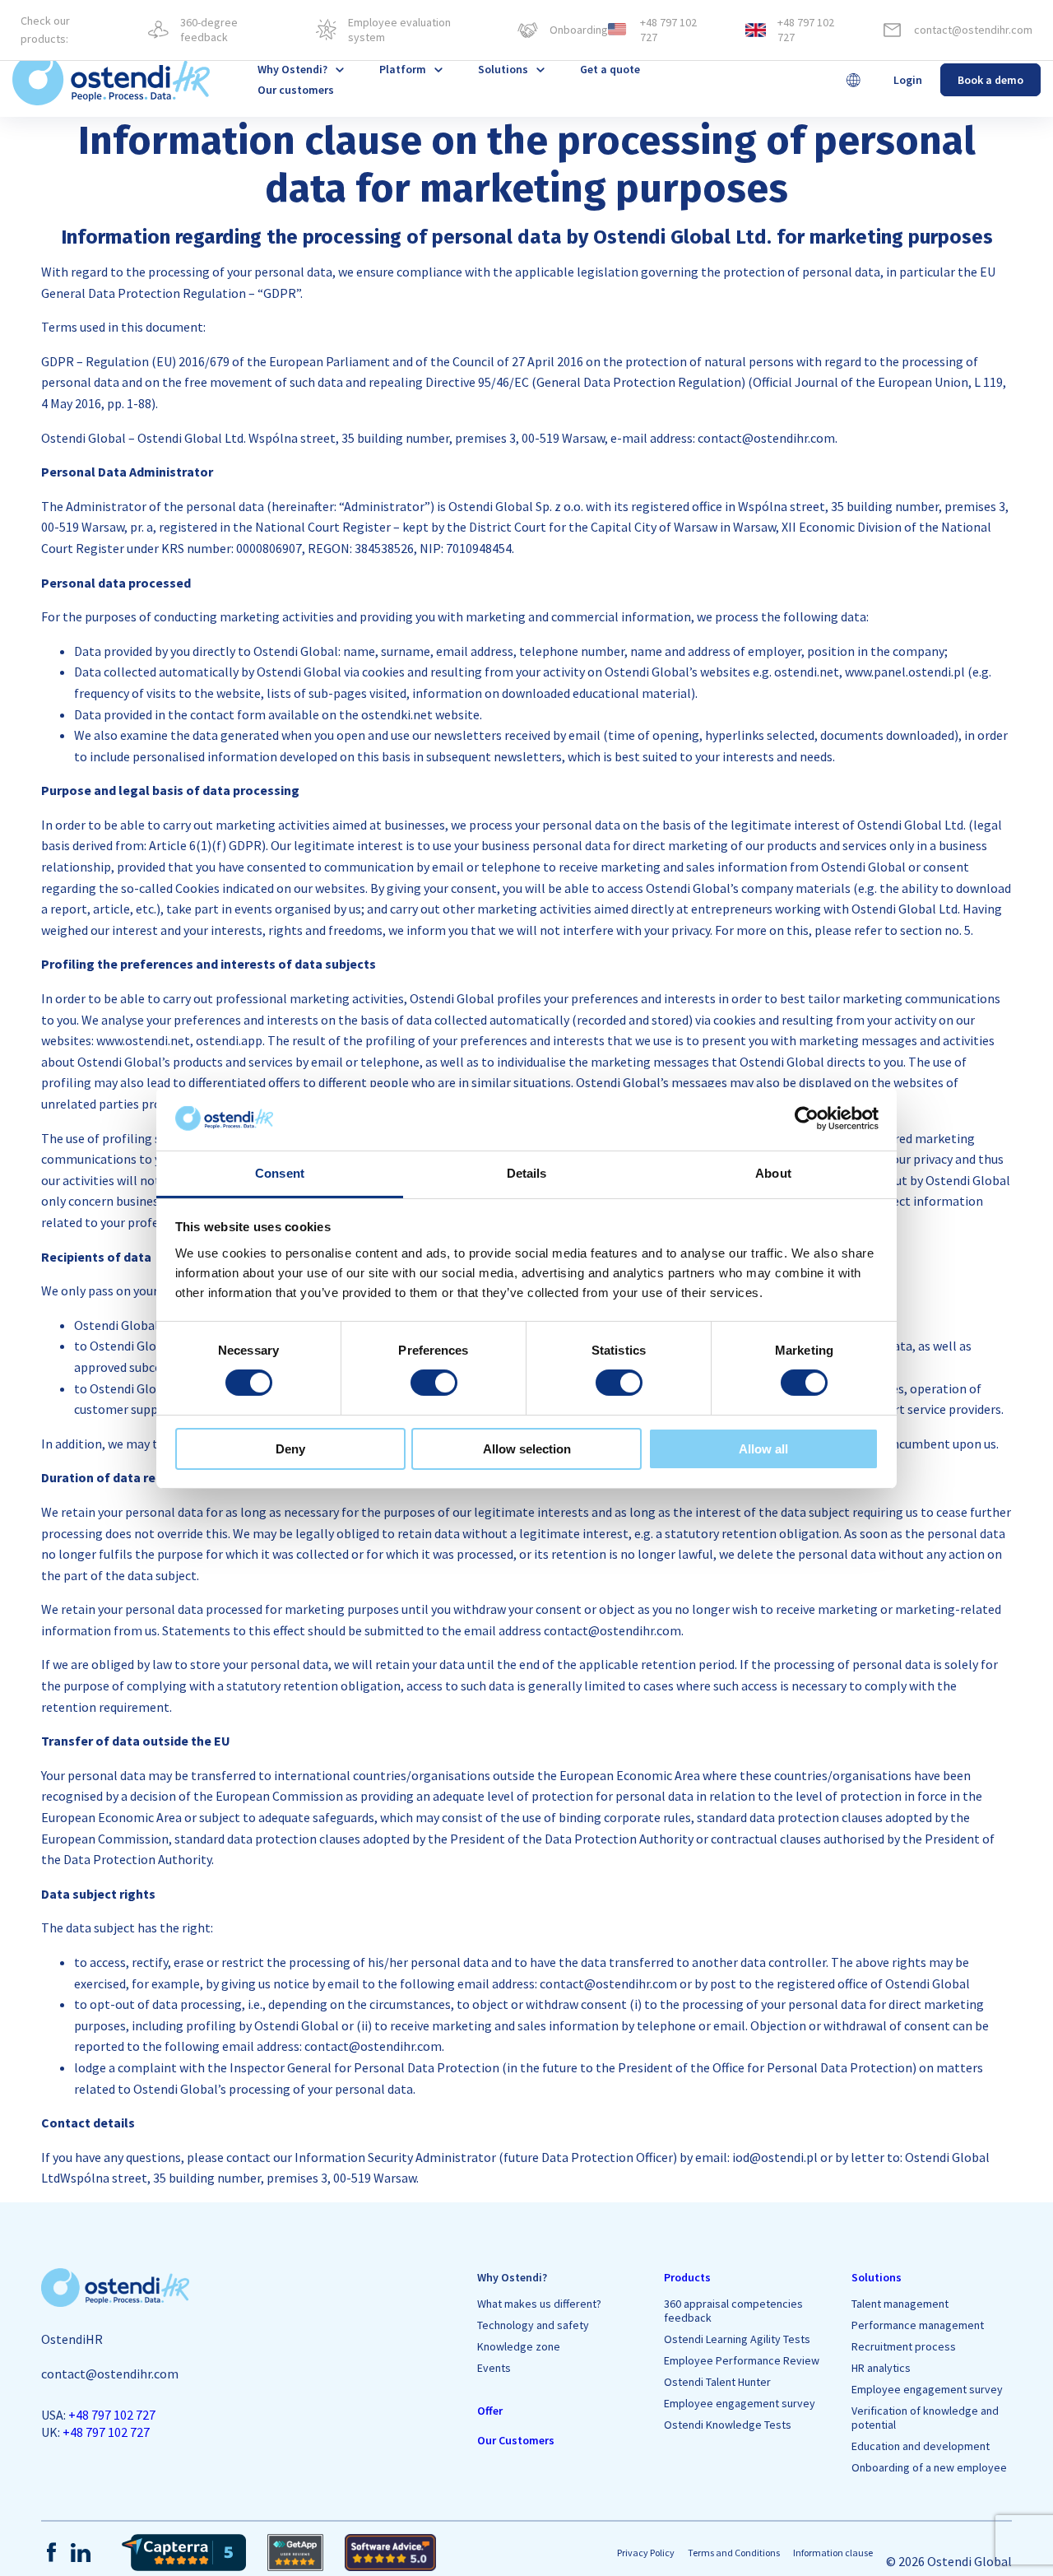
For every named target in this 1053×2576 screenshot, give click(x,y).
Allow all (763, 1449)
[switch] (434, 1383)
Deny (290, 1449)
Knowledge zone (519, 2347)
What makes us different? (539, 2304)
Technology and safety (533, 2325)
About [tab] (773, 1173)
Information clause (833, 2553)
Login (908, 80)
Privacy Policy (646, 2553)
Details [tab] (527, 1173)
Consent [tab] (280, 1173)
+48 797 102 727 (112, 2415)
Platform (403, 69)
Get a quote (610, 69)
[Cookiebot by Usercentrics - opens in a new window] (807, 1118)
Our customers (296, 90)
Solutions (503, 69)
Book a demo (990, 80)
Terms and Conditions (734, 2553)
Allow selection (527, 1449)
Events (494, 2368)
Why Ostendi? (512, 2277)
